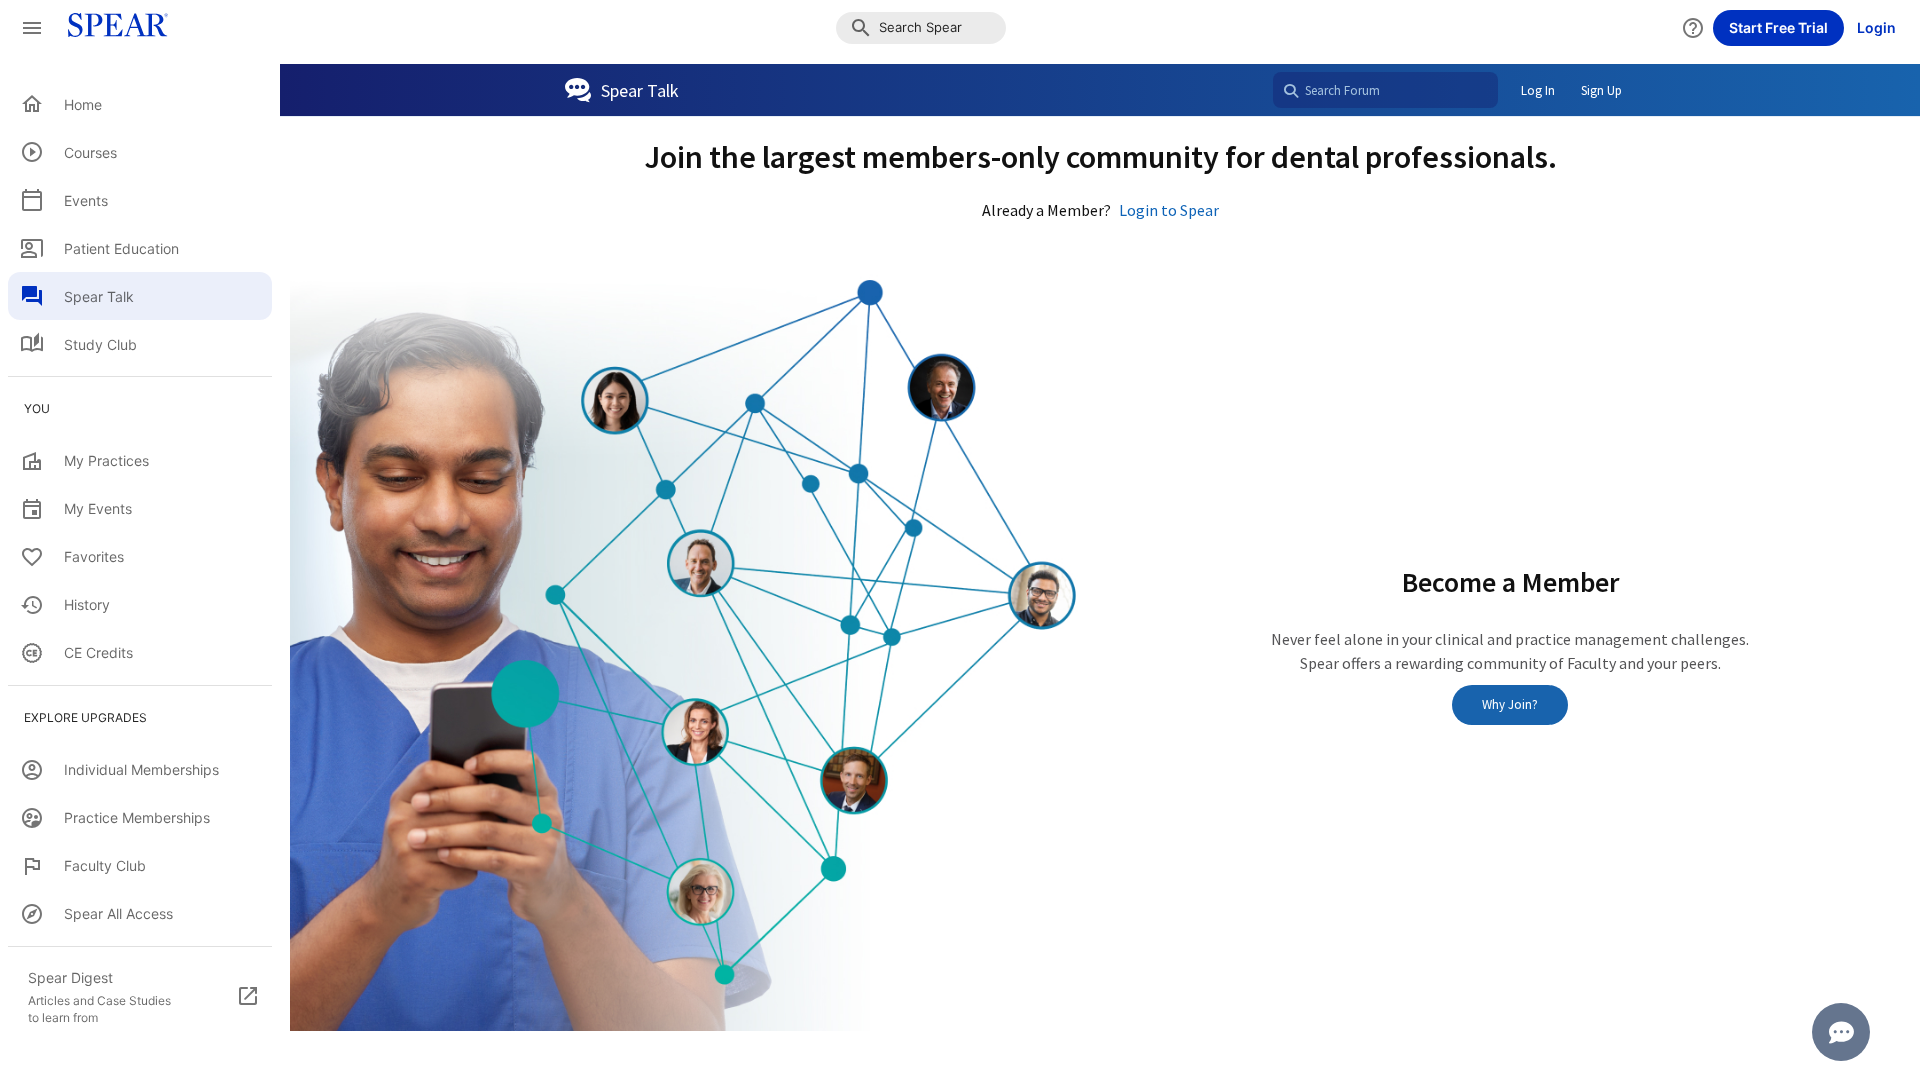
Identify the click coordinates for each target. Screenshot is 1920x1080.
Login (1876, 27)
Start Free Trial (1778, 27)
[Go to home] (112, 28)
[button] (921, 28)
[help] (1693, 28)
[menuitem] (140, 104)
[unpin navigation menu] (32, 28)
